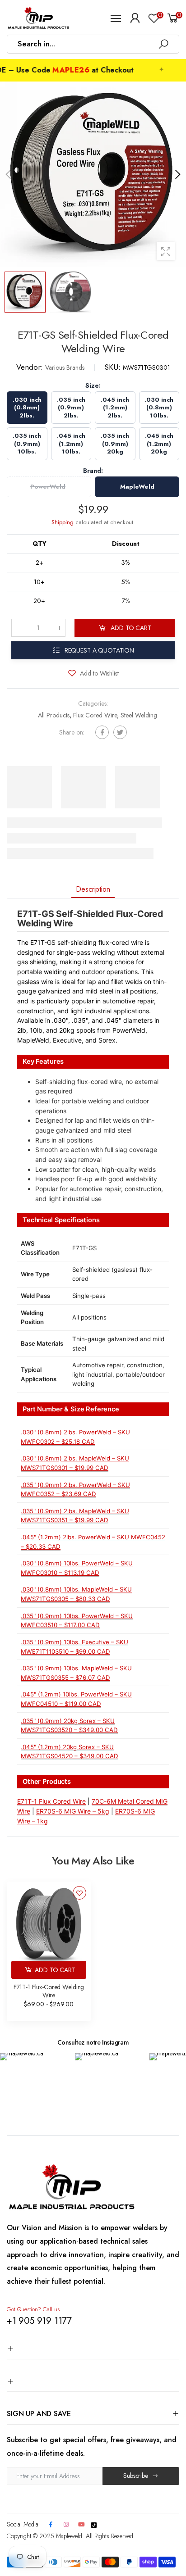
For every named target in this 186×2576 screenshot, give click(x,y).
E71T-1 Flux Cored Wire (51, 1801)
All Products (54, 715)
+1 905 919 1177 (39, 2321)
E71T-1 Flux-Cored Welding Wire (49, 1991)
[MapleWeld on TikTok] (94, 2524)
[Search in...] (163, 44)
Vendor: (31, 367)
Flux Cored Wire (95, 715)
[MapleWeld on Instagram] (66, 2525)
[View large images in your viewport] (166, 251)
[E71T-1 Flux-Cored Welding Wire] (49, 1923)
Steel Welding (139, 715)
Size (93, 385)
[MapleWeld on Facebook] (51, 2525)
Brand (93, 471)
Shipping (63, 522)
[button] (177, 174)
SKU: (114, 367)
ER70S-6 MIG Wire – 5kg (73, 1811)
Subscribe (136, 2476)
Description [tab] (93, 889)
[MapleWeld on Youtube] (81, 2525)
